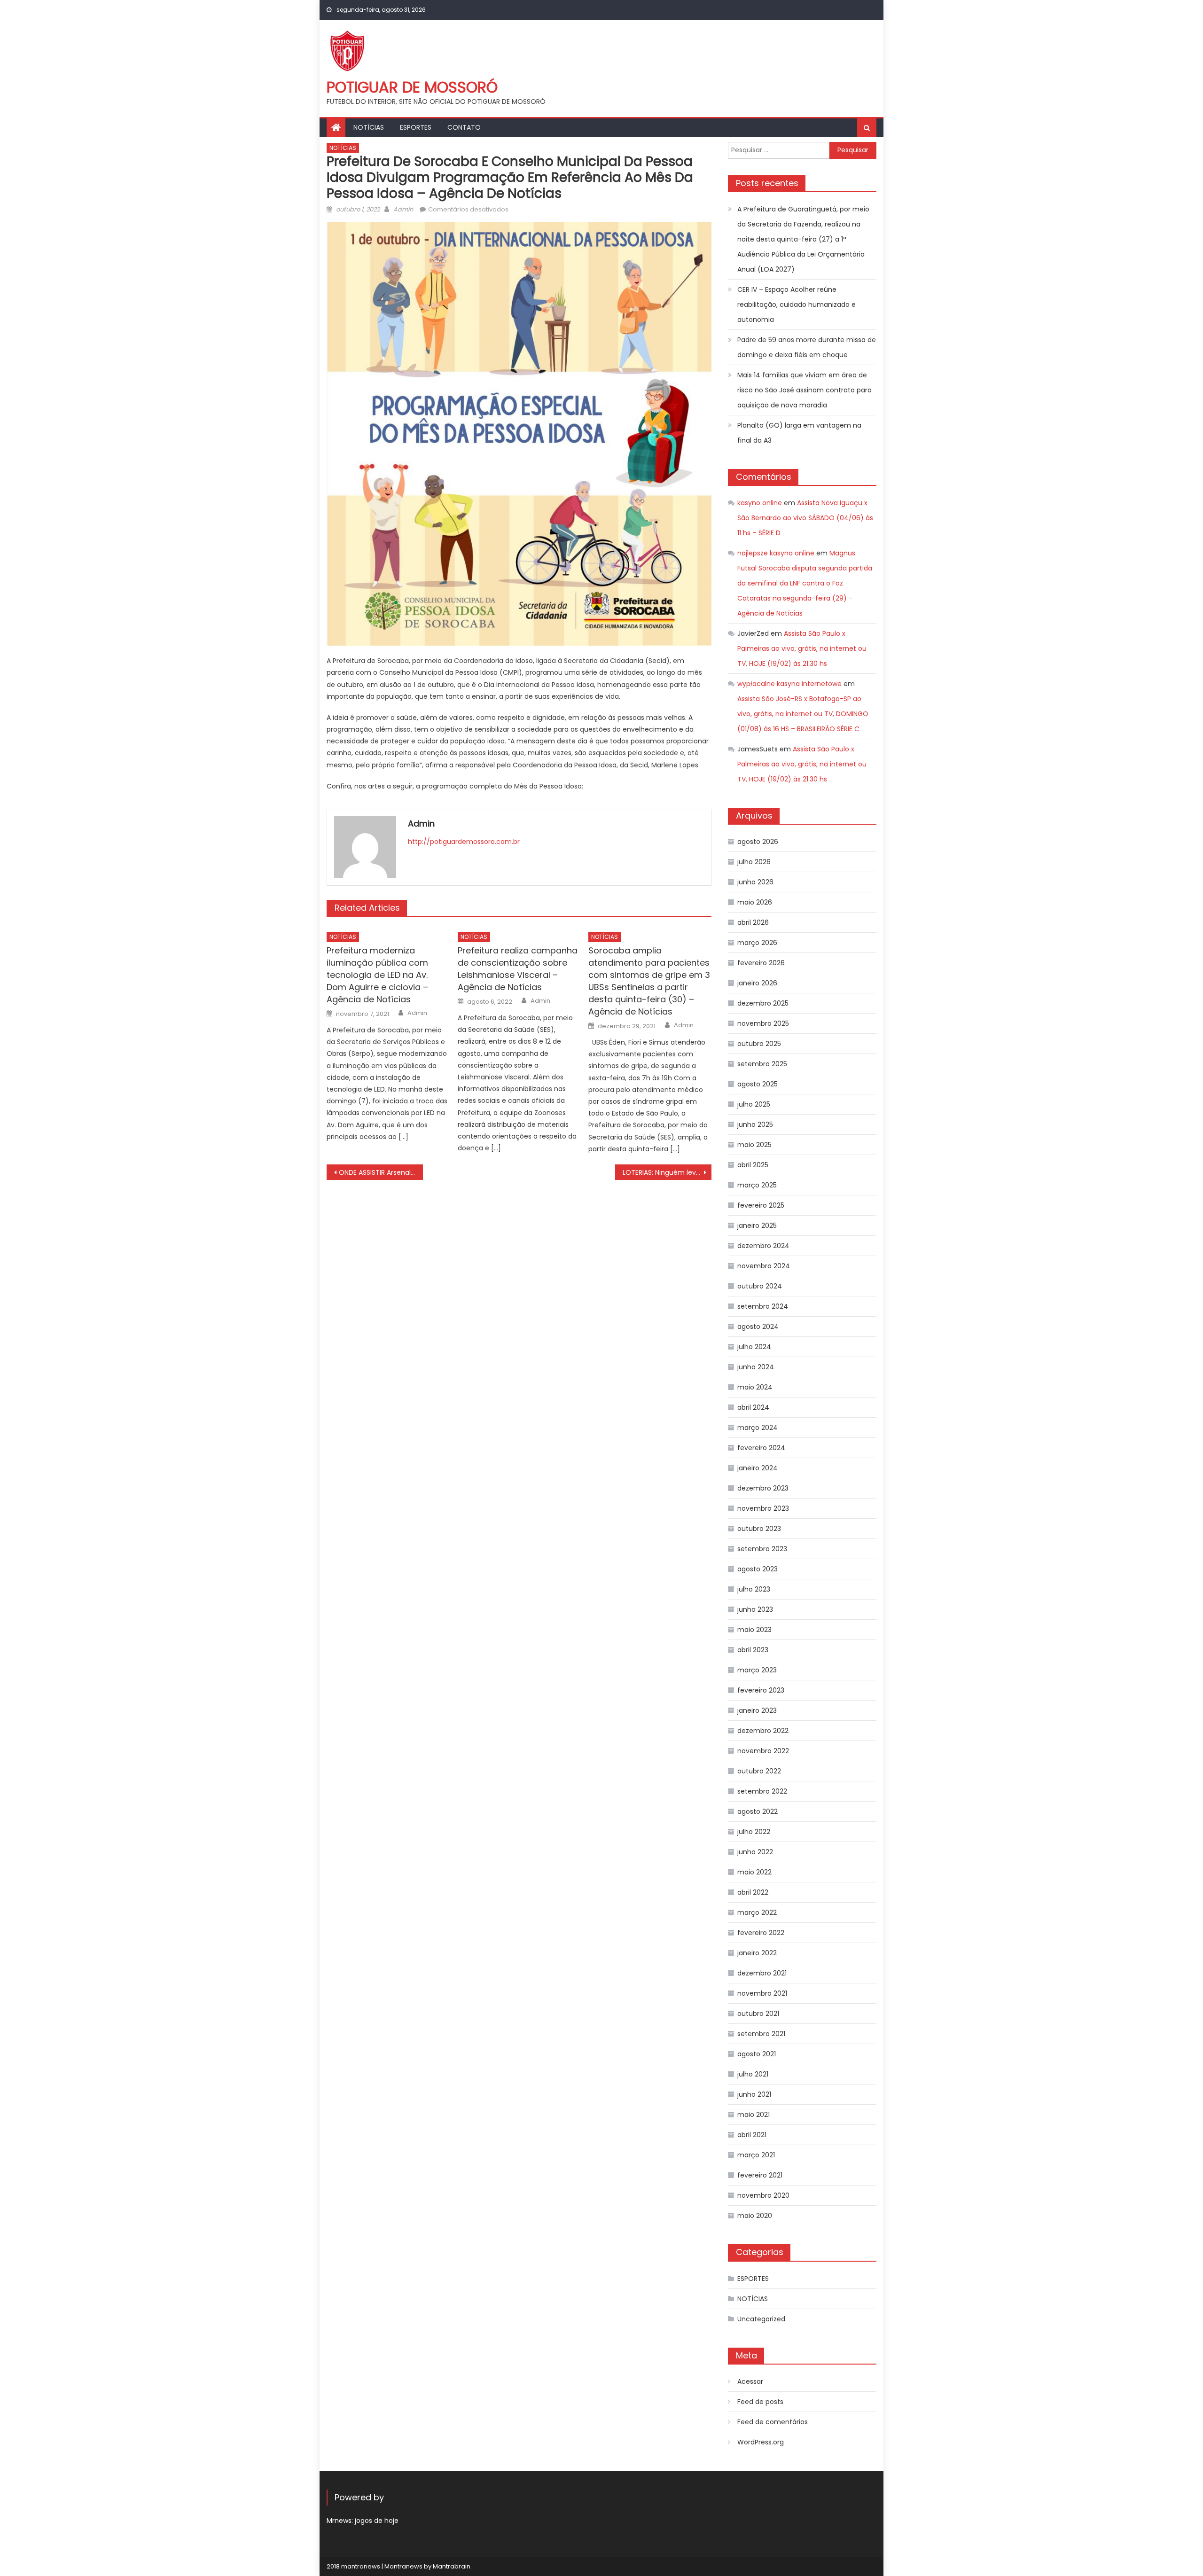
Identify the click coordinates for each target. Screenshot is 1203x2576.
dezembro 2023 (763, 1488)
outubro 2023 (759, 1529)
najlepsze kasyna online (776, 553)
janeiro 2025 (757, 1226)
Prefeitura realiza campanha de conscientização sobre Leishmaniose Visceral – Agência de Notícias (518, 969)
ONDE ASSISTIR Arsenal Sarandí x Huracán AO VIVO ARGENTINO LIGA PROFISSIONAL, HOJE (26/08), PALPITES (381, 1172)
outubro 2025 (759, 1044)
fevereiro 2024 (761, 1448)
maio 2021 (754, 2115)
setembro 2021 (761, 2034)
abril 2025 (753, 1165)
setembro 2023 (762, 1549)
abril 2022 (753, 1892)
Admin (403, 209)
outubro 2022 (759, 1771)
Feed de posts (760, 2402)
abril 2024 (753, 1407)
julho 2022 (754, 1832)
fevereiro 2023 (761, 1690)
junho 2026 (755, 882)
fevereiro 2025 (761, 1205)
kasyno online (760, 503)
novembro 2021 (762, 1993)
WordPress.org (761, 2442)
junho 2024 (756, 1367)
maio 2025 (754, 1145)
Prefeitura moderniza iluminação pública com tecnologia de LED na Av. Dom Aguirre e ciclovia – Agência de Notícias (377, 975)
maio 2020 (755, 2216)
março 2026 (757, 943)
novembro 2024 (764, 1266)
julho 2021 (753, 2074)
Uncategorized (761, 2319)
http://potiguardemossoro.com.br (464, 842)
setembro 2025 (762, 1064)
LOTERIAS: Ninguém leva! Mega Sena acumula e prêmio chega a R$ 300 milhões (667, 1172)
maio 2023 (754, 1630)
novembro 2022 (763, 1751)
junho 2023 (755, 1609)
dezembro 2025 (763, 1003)
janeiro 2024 (758, 1468)
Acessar (750, 2381)
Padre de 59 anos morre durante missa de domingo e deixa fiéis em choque (807, 347)
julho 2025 (754, 1104)
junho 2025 (755, 1124)
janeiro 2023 (757, 1710)
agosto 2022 (758, 1811)
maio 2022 (754, 1872)
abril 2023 (753, 1650)
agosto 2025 (758, 1084)
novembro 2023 (763, 1508)
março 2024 (758, 1428)
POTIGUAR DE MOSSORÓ (412, 87)
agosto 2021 (757, 2054)
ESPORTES (416, 127)
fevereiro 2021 (760, 2175)
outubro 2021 (758, 2014)
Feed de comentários (773, 2422)
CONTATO (464, 127)
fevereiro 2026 (761, 963)
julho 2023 (754, 1589)
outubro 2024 (760, 1286)
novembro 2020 (763, 2195)
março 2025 (757, 1185)
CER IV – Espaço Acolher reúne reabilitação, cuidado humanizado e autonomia (797, 304)
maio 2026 (755, 902)
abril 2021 (752, 2135)
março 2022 (757, 1912)
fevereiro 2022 (761, 1933)
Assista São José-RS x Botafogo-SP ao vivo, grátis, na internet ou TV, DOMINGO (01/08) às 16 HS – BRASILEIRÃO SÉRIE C (803, 714)
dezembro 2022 (763, 1731)
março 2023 (757, 1670)
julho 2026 (754, 862)
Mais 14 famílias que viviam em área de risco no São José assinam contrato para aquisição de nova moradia (805, 390)
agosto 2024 (758, 1327)
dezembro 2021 (762, 1973)
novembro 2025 (763, 1023)
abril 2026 (753, 922)
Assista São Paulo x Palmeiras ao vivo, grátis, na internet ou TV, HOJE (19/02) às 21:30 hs (802, 648)
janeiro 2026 (757, 983)
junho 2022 (755, 1852)
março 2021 (756, 2155)
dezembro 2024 (763, 1246)
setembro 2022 (762, 1791)
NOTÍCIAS (369, 127)
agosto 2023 (758, 1569)
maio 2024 (755, 1387)
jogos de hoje (377, 2521)
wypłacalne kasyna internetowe (789, 684)
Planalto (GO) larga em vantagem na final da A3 (799, 433)
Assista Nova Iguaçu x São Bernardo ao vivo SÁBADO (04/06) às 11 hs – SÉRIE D (805, 518)
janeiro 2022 (757, 1953)
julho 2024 (754, 1347)
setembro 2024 (763, 1306)
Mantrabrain (452, 2566)
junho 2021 (754, 2094)
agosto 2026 (758, 842)
